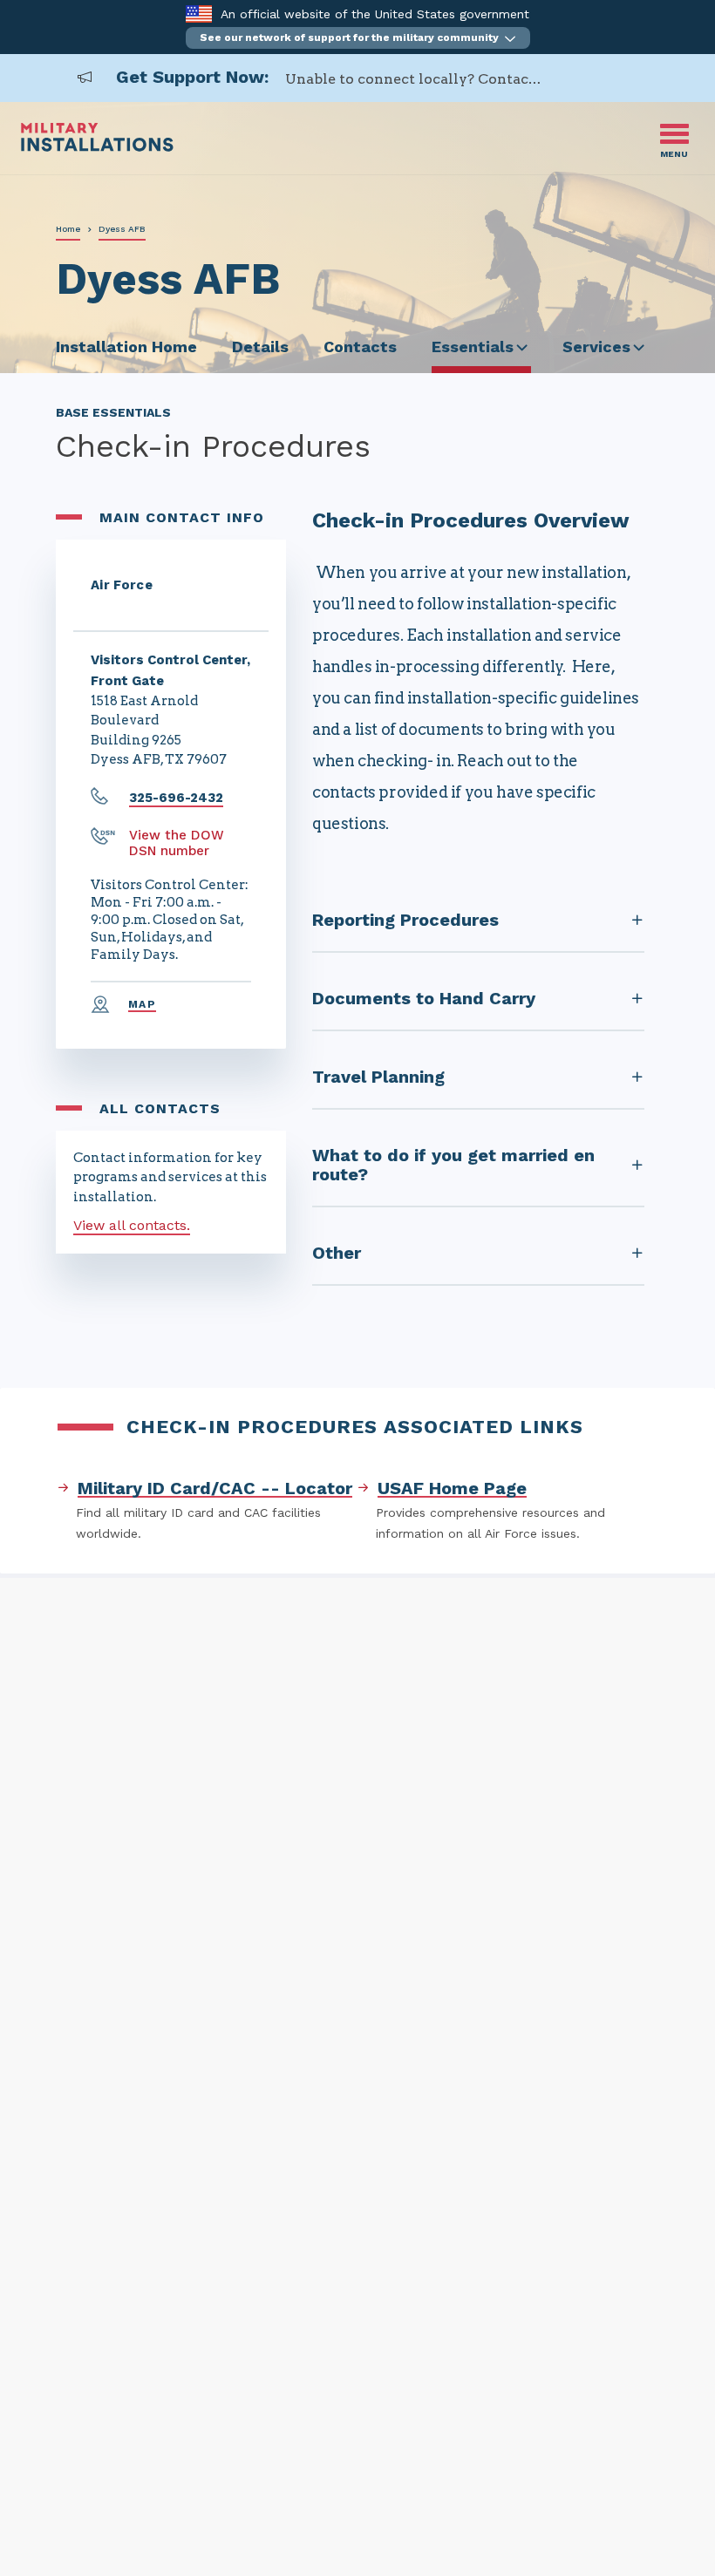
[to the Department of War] (198, 14)
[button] (358, 38)
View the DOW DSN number (177, 843)
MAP (142, 1004)
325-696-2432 (176, 798)
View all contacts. (132, 1225)
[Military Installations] (97, 147)
